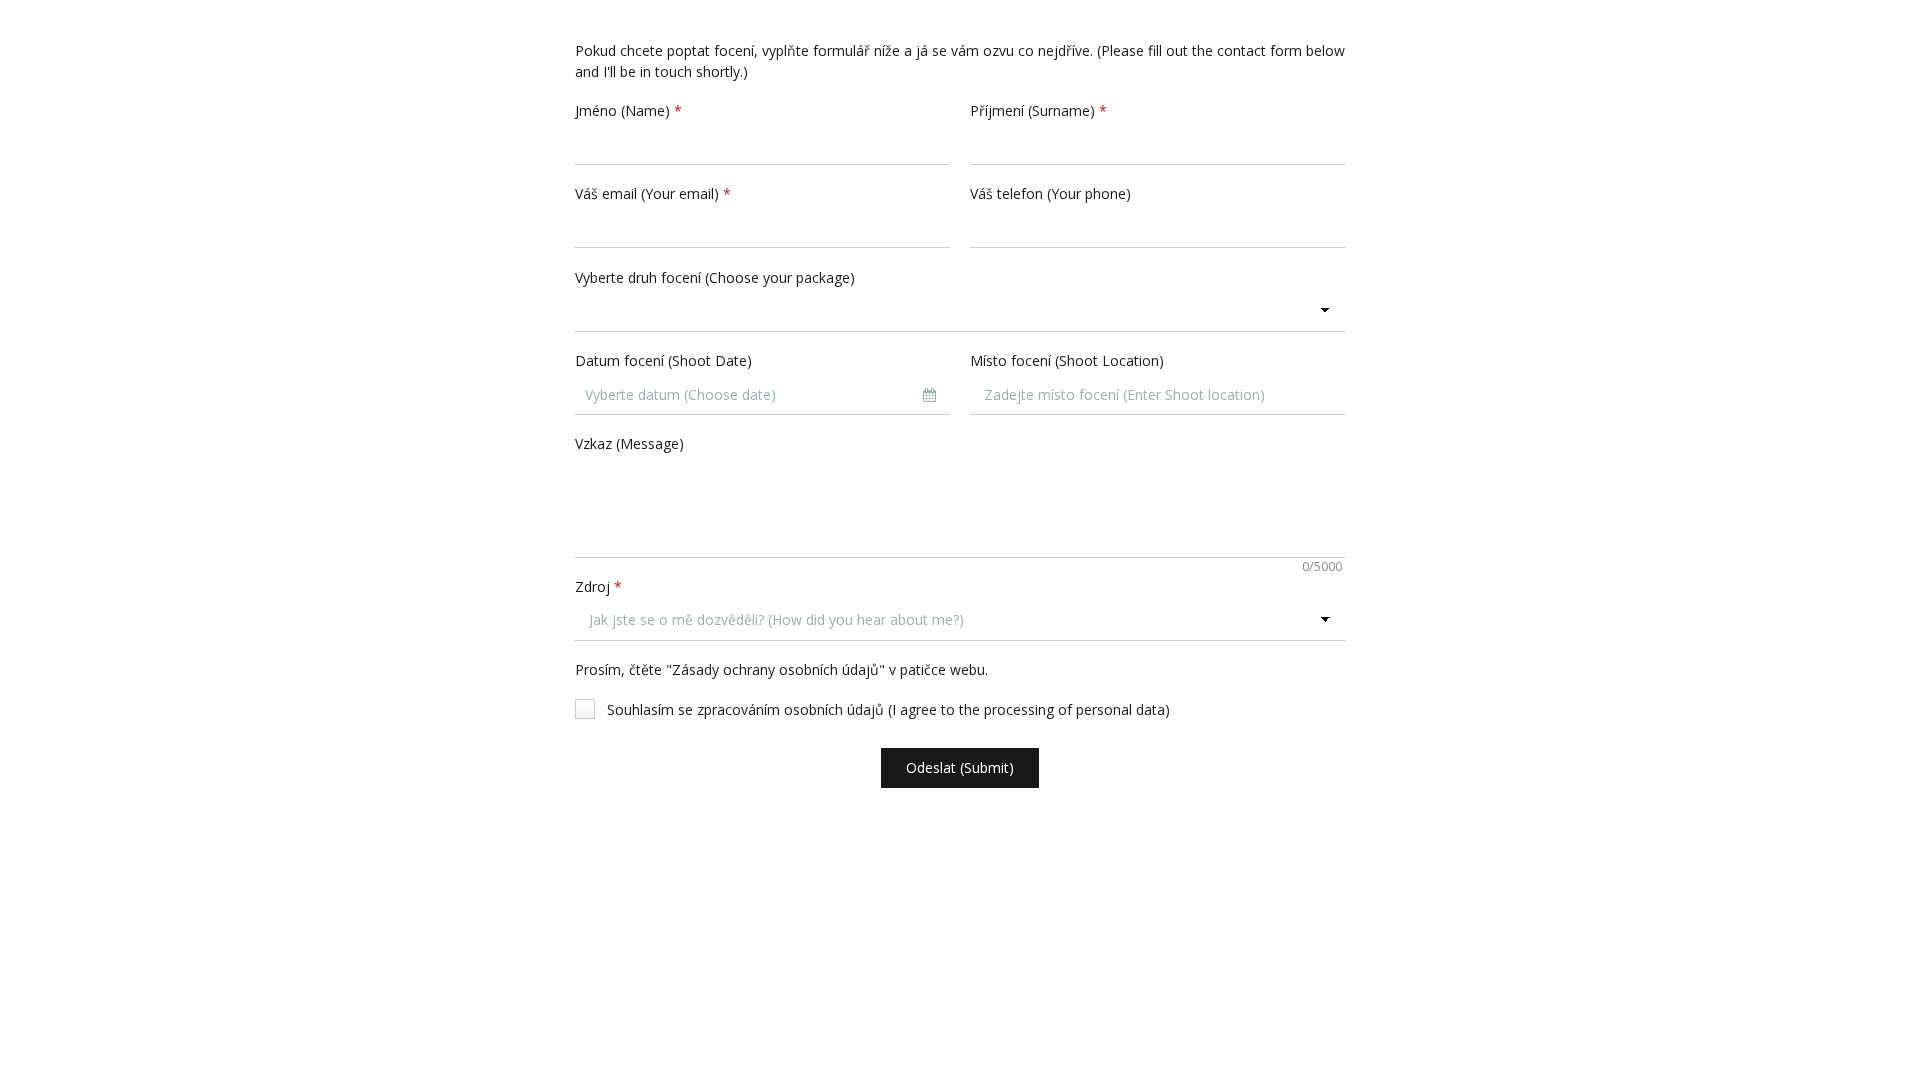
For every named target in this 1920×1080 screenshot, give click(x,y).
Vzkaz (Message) (629, 443)
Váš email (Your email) (653, 193)
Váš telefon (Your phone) (1050, 193)
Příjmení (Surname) (1038, 110)
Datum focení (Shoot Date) (663, 360)
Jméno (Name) (628, 110)
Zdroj (598, 586)
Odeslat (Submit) (960, 767)
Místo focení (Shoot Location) (1067, 360)
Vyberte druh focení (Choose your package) (715, 277)
